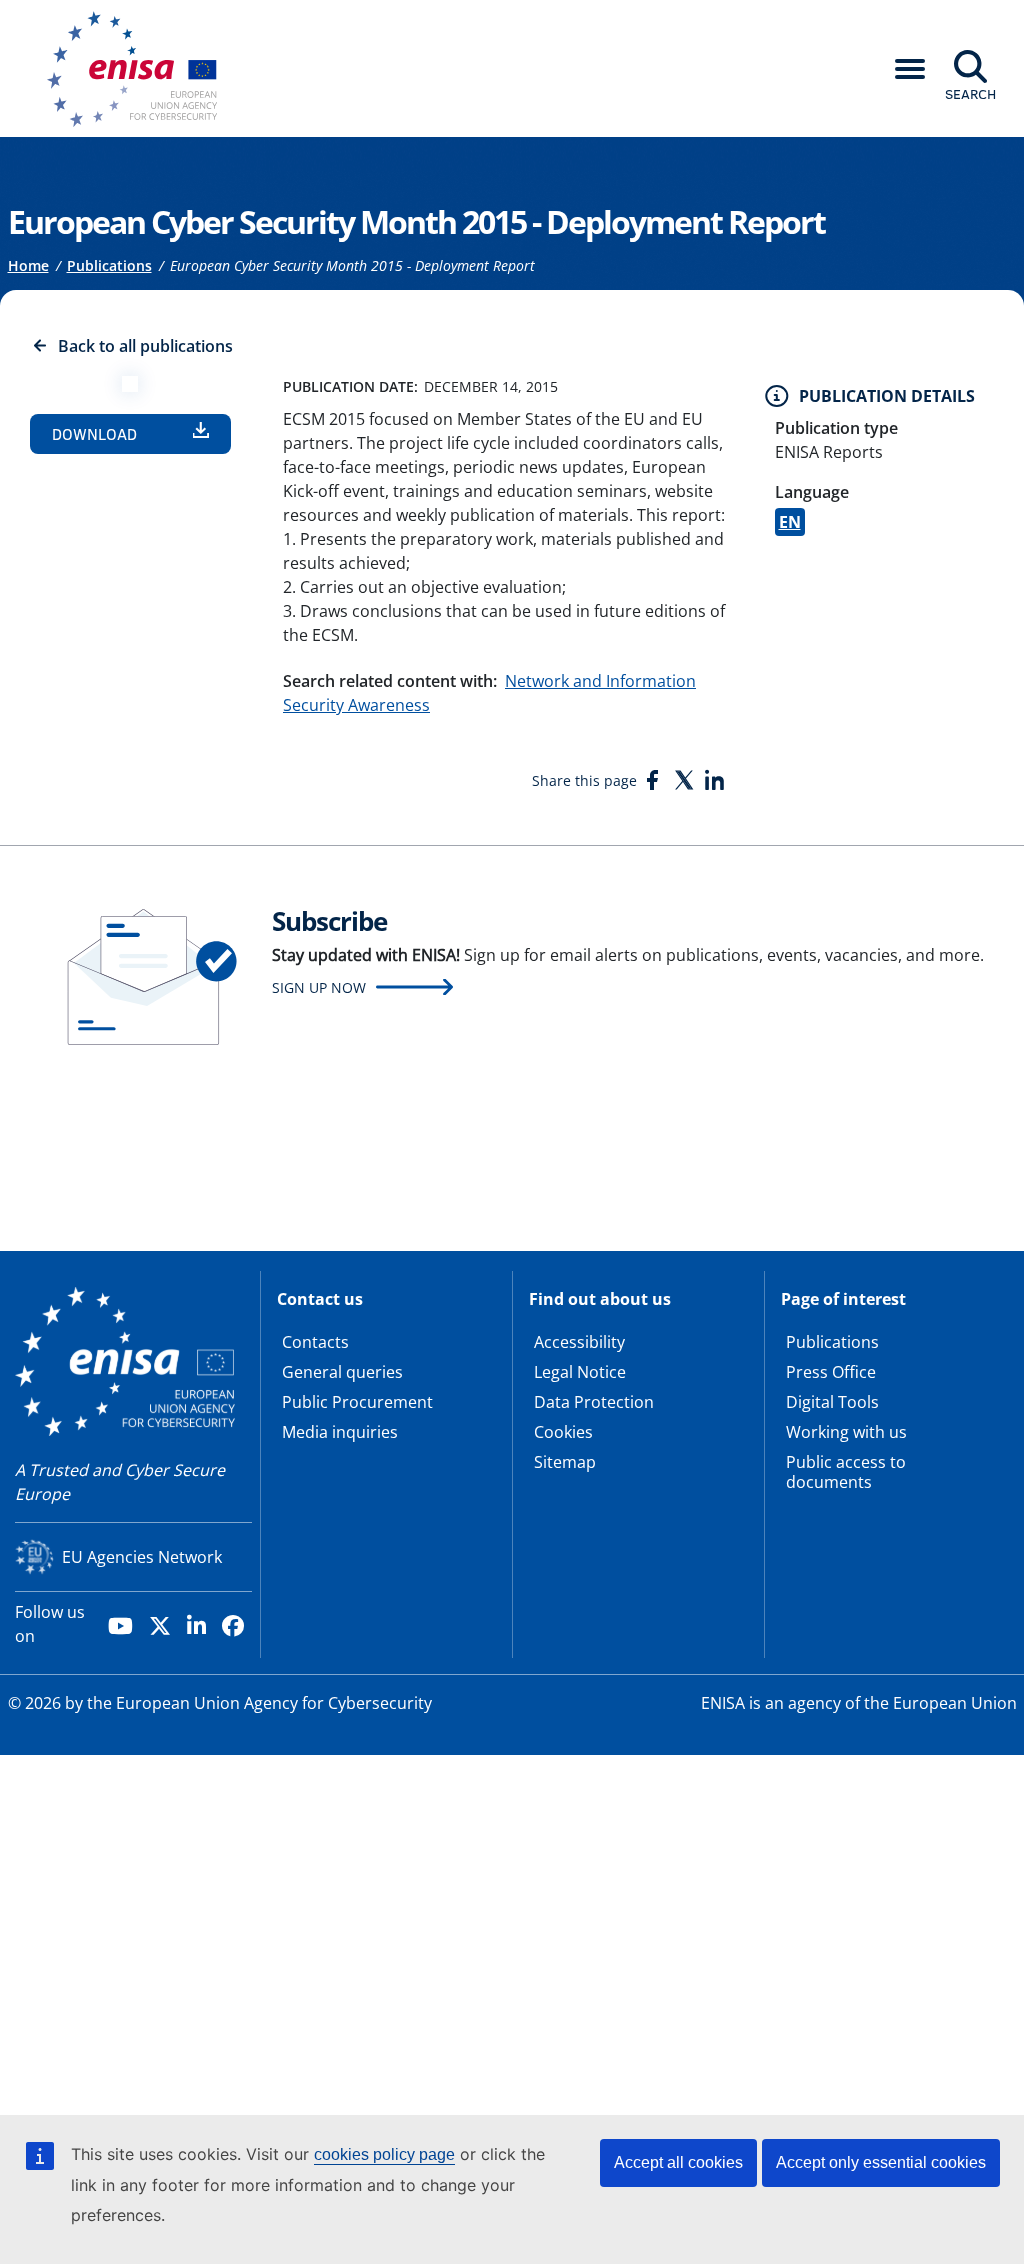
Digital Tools (832, 1402)
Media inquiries (340, 1432)
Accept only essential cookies (881, 2162)
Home (28, 265)
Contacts (315, 1342)
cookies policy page (384, 2154)
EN (790, 522)
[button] (910, 69)
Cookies (563, 1432)
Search (970, 94)
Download (94, 434)
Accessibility (579, 1342)
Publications (109, 265)
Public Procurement (357, 1402)
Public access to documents (846, 1472)
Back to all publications (145, 346)
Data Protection (594, 1402)
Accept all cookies (678, 2162)
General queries (342, 1372)
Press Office (831, 1372)
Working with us (846, 1432)
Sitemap (565, 1462)
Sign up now (319, 987)
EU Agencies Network (142, 1557)
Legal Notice (580, 1372)
